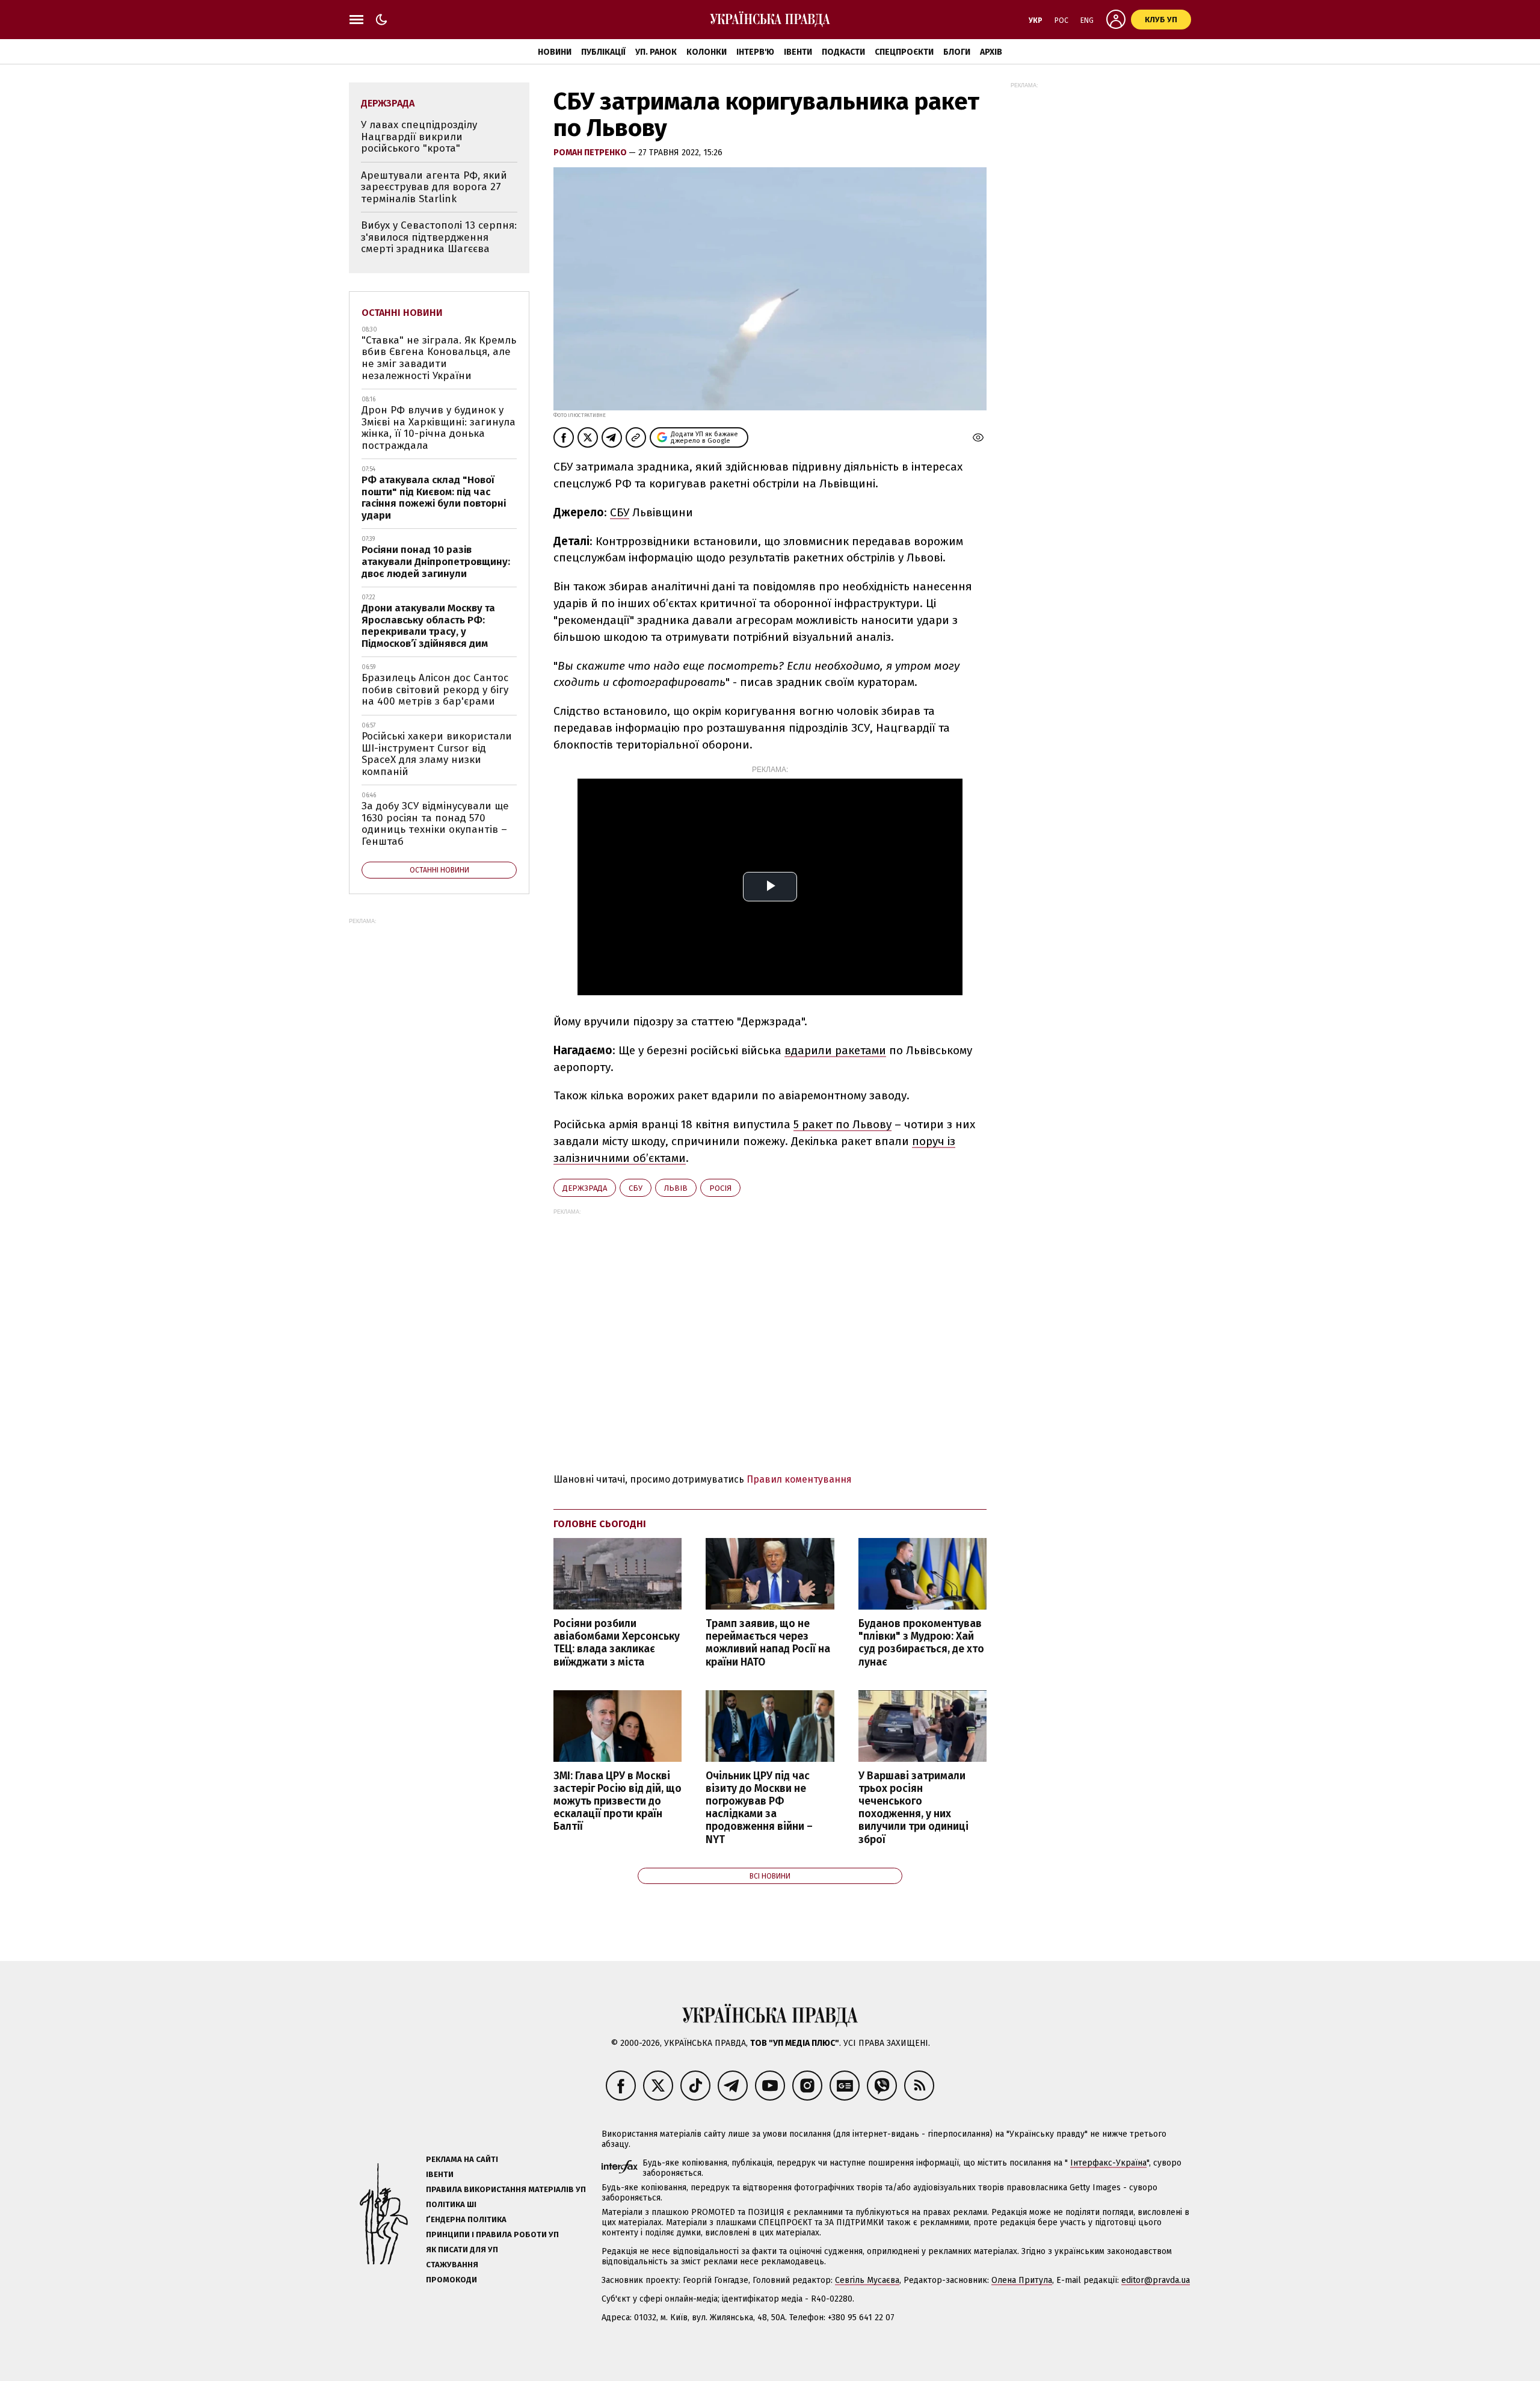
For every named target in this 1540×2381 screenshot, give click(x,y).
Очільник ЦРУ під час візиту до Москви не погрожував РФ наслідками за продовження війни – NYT (759, 1808)
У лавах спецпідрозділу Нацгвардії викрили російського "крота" (419, 137)
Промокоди (451, 2280)
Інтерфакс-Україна (1108, 2163)
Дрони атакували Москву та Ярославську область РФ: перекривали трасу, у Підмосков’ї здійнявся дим (428, 626)
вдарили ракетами (835, 1050)
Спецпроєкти (904, 52)
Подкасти (843, 52)
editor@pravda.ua (1156, 2280)
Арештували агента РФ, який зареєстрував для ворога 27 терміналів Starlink (434, 187)
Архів (991, 52)
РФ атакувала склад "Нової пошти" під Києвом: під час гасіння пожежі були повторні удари (434, 498)
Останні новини (402, 313)
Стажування (452, 2265)
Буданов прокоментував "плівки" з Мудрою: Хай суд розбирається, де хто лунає (921, 1643)
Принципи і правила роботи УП (492, 2234)
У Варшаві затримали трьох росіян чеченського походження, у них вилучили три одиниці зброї (913, 1808)
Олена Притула (1022, 2280)
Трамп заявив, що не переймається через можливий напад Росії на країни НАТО (768, 1643)
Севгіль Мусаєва (867, 2280)
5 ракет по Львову (842, 1124)
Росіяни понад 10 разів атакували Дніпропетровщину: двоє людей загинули (436, 561)
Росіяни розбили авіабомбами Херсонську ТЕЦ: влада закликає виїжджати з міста (617, 1643)
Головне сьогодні (600, 1524)
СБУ (620, 512)
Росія (720, 1188)
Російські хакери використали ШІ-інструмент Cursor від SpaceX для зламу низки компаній (437, 754)
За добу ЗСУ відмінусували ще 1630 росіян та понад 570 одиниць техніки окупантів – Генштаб (435, 824)
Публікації (603, 52)
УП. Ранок (656, 52)
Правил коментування (799, 1479)
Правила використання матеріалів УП (506, 2189)
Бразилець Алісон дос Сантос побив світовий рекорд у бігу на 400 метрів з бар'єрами (435, 690)
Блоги (957, 52)
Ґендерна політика (466, 2219)
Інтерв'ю (755, 52)
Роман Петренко (591, 153)
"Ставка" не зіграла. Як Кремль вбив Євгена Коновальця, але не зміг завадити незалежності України (439, 358)
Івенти (798, 52)
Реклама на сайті (462, 2159)
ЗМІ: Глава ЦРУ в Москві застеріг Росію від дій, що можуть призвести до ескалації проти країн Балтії (618, 1802)
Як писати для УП (462, 2250)
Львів (676, 1188)
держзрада (585, 1188)
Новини (555, 52)
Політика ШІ (451, 2204)
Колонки (707, 52)
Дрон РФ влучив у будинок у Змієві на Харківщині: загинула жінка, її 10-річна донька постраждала (439, 428)
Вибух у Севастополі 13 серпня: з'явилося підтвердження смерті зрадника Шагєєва (439, 237)
